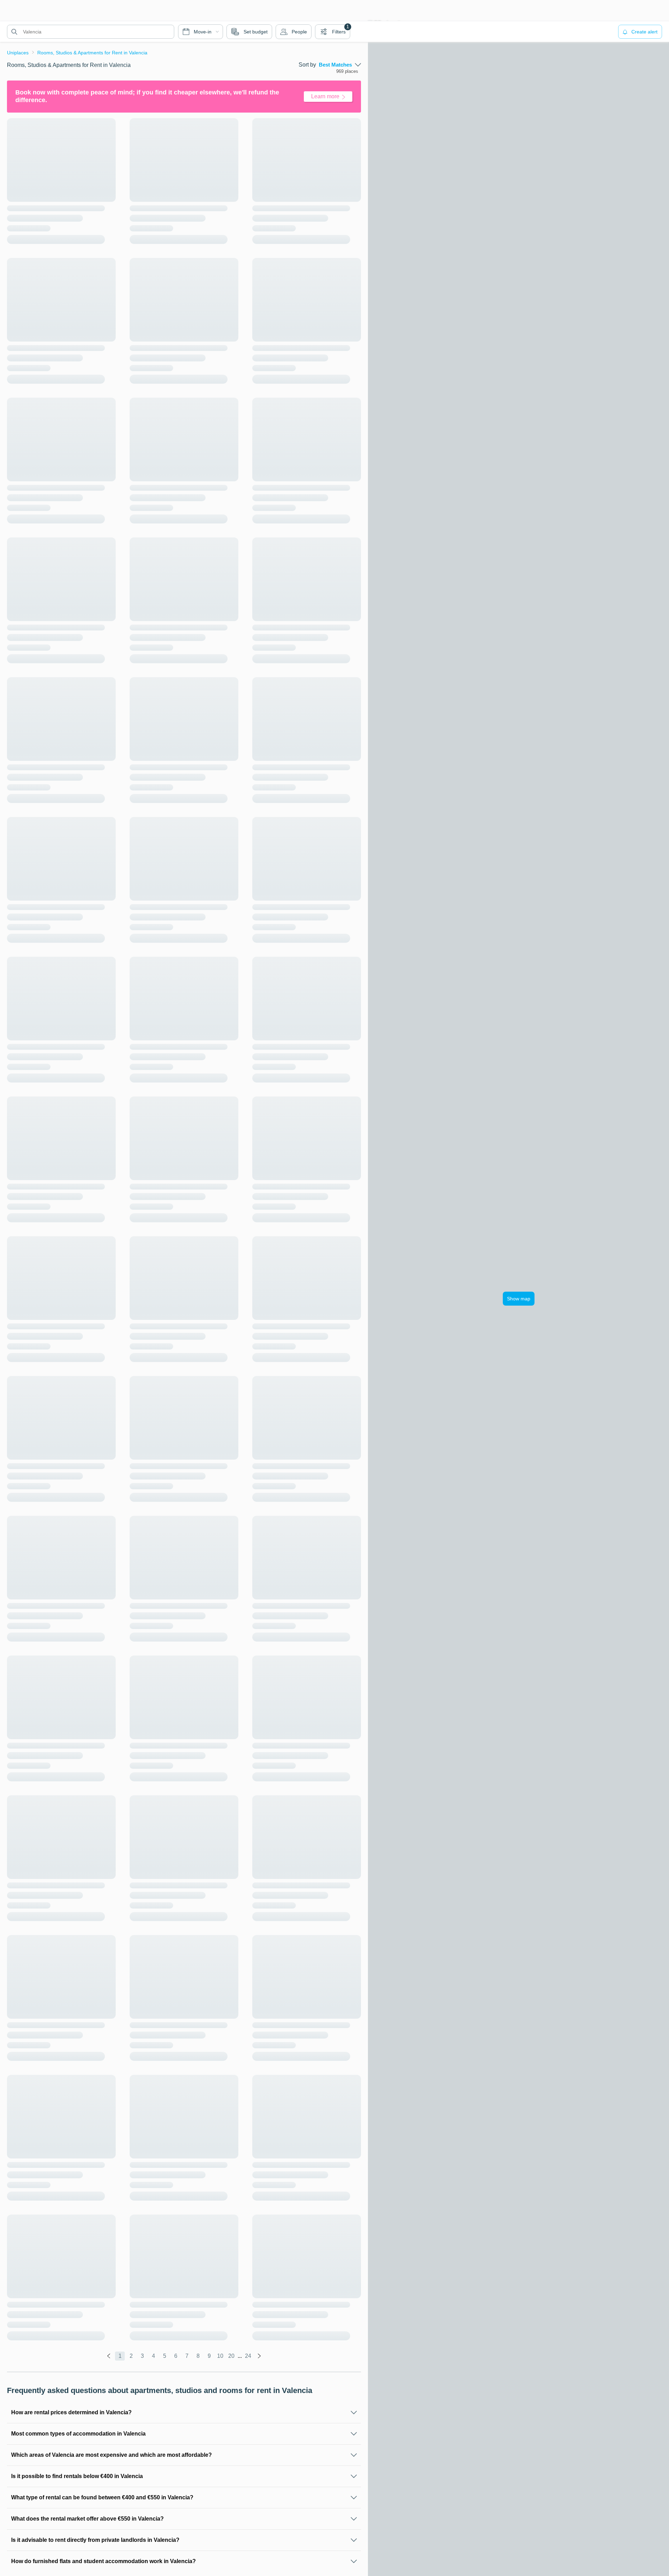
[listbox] (340, 65)
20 (231, 2356)
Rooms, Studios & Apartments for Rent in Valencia (92, 53)
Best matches (335, 65)
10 (220, 2356)
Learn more (325, 96)
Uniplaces (18, 53)
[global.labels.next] (259, 2356)
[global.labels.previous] (109, 2356)
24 (248, 2356)
